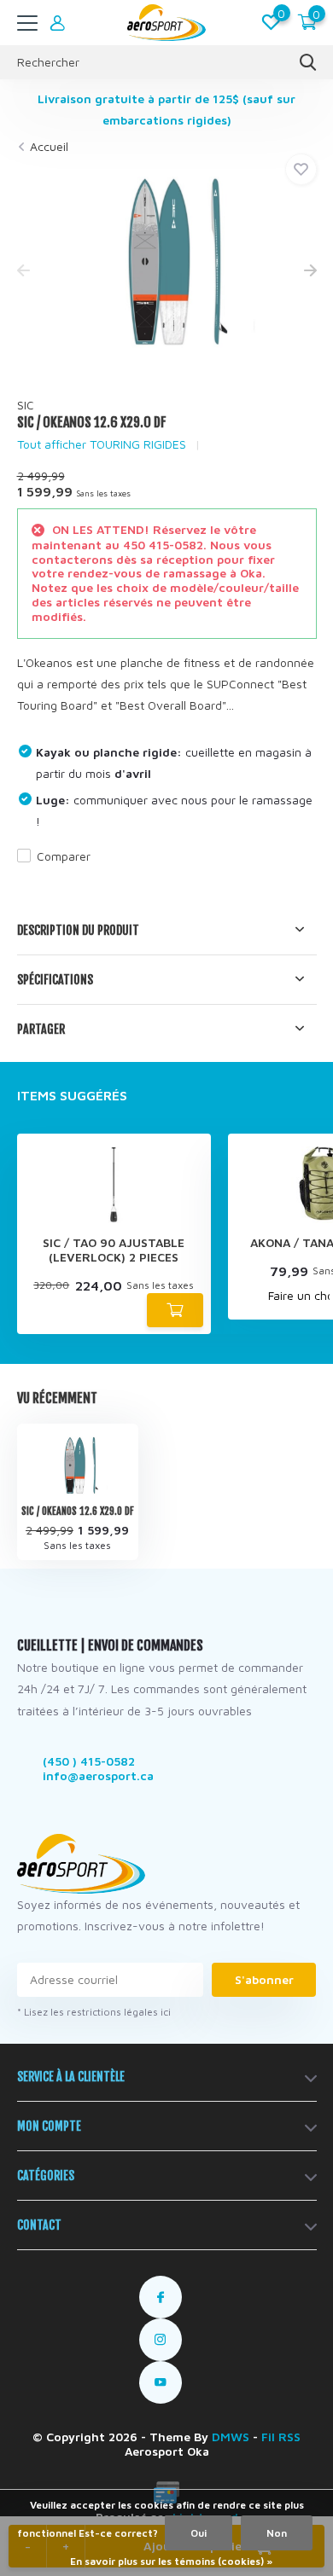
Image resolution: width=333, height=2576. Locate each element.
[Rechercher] (308, 62)
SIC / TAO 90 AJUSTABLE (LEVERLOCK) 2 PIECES (114, 1250)
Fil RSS (281, 2437)
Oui (199, 2533)
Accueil (49, 146)
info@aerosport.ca (98, 1775)
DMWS (231, 2437)
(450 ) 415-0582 (89, 1761)
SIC (26, 405)
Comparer (64, 856)
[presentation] (23, 272)
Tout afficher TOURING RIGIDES (102, 444)
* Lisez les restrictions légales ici (94, 2012)
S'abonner (264, 1979)
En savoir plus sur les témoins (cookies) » (171, 2561)
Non (277, 2533)
